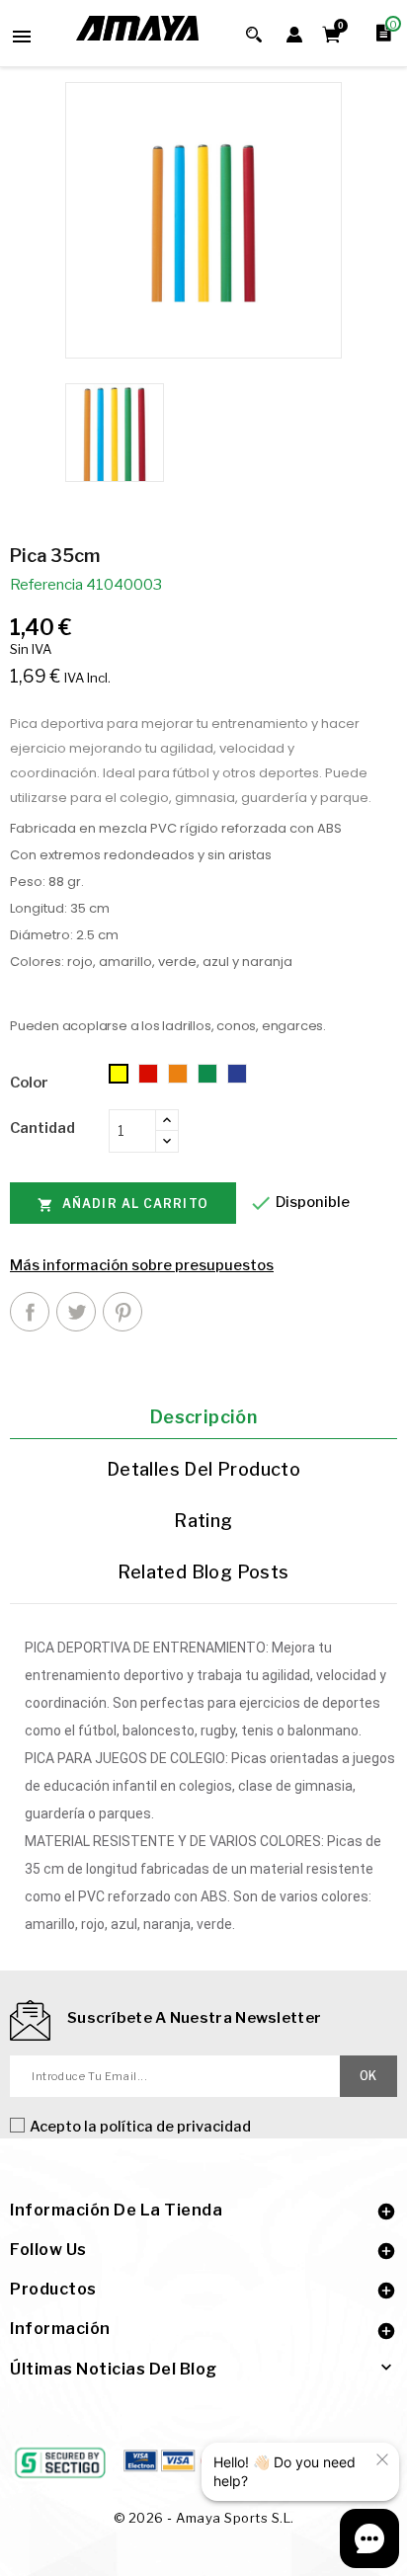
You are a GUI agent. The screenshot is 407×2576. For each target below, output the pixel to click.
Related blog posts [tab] (203, 1572)
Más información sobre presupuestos (142, 1265)
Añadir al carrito (123, 1205)
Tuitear (76, 1312)
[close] (382, 2459)
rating (203, 1521)
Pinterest (122, 1312)
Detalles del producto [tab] (203, 1469)
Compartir (30, 1312)
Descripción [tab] (203, 1417)
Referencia (46, 585)
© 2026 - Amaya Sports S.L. (204, 2518)
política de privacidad (175, 2127)
